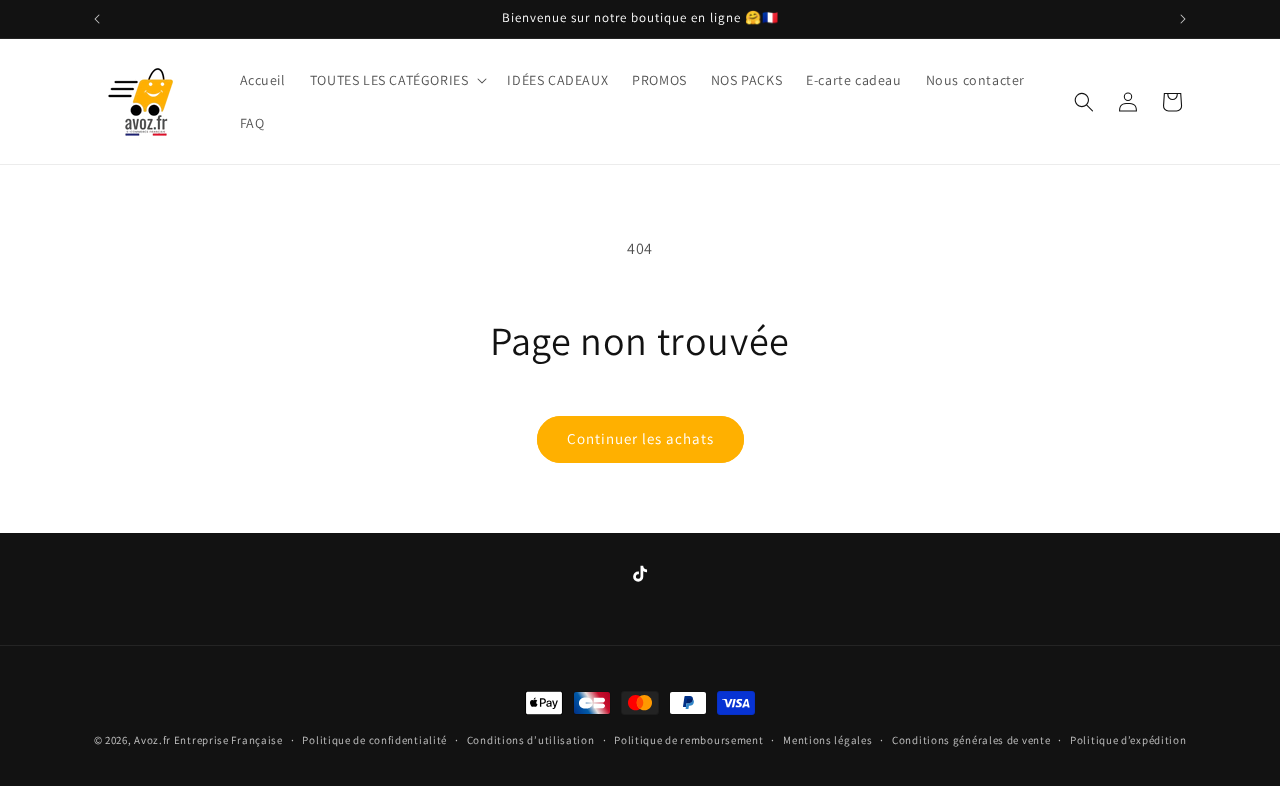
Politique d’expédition (1128, 740)
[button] (397, 80)
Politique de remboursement (688, 740)
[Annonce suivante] (1183, 19)
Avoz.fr (152, 740)
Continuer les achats (640, 438)
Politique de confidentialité (374, 740)
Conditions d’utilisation (531, 740)
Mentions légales (827, 740)
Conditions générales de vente (971, 740)
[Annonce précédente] (97, 19)
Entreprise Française (228, 740)
